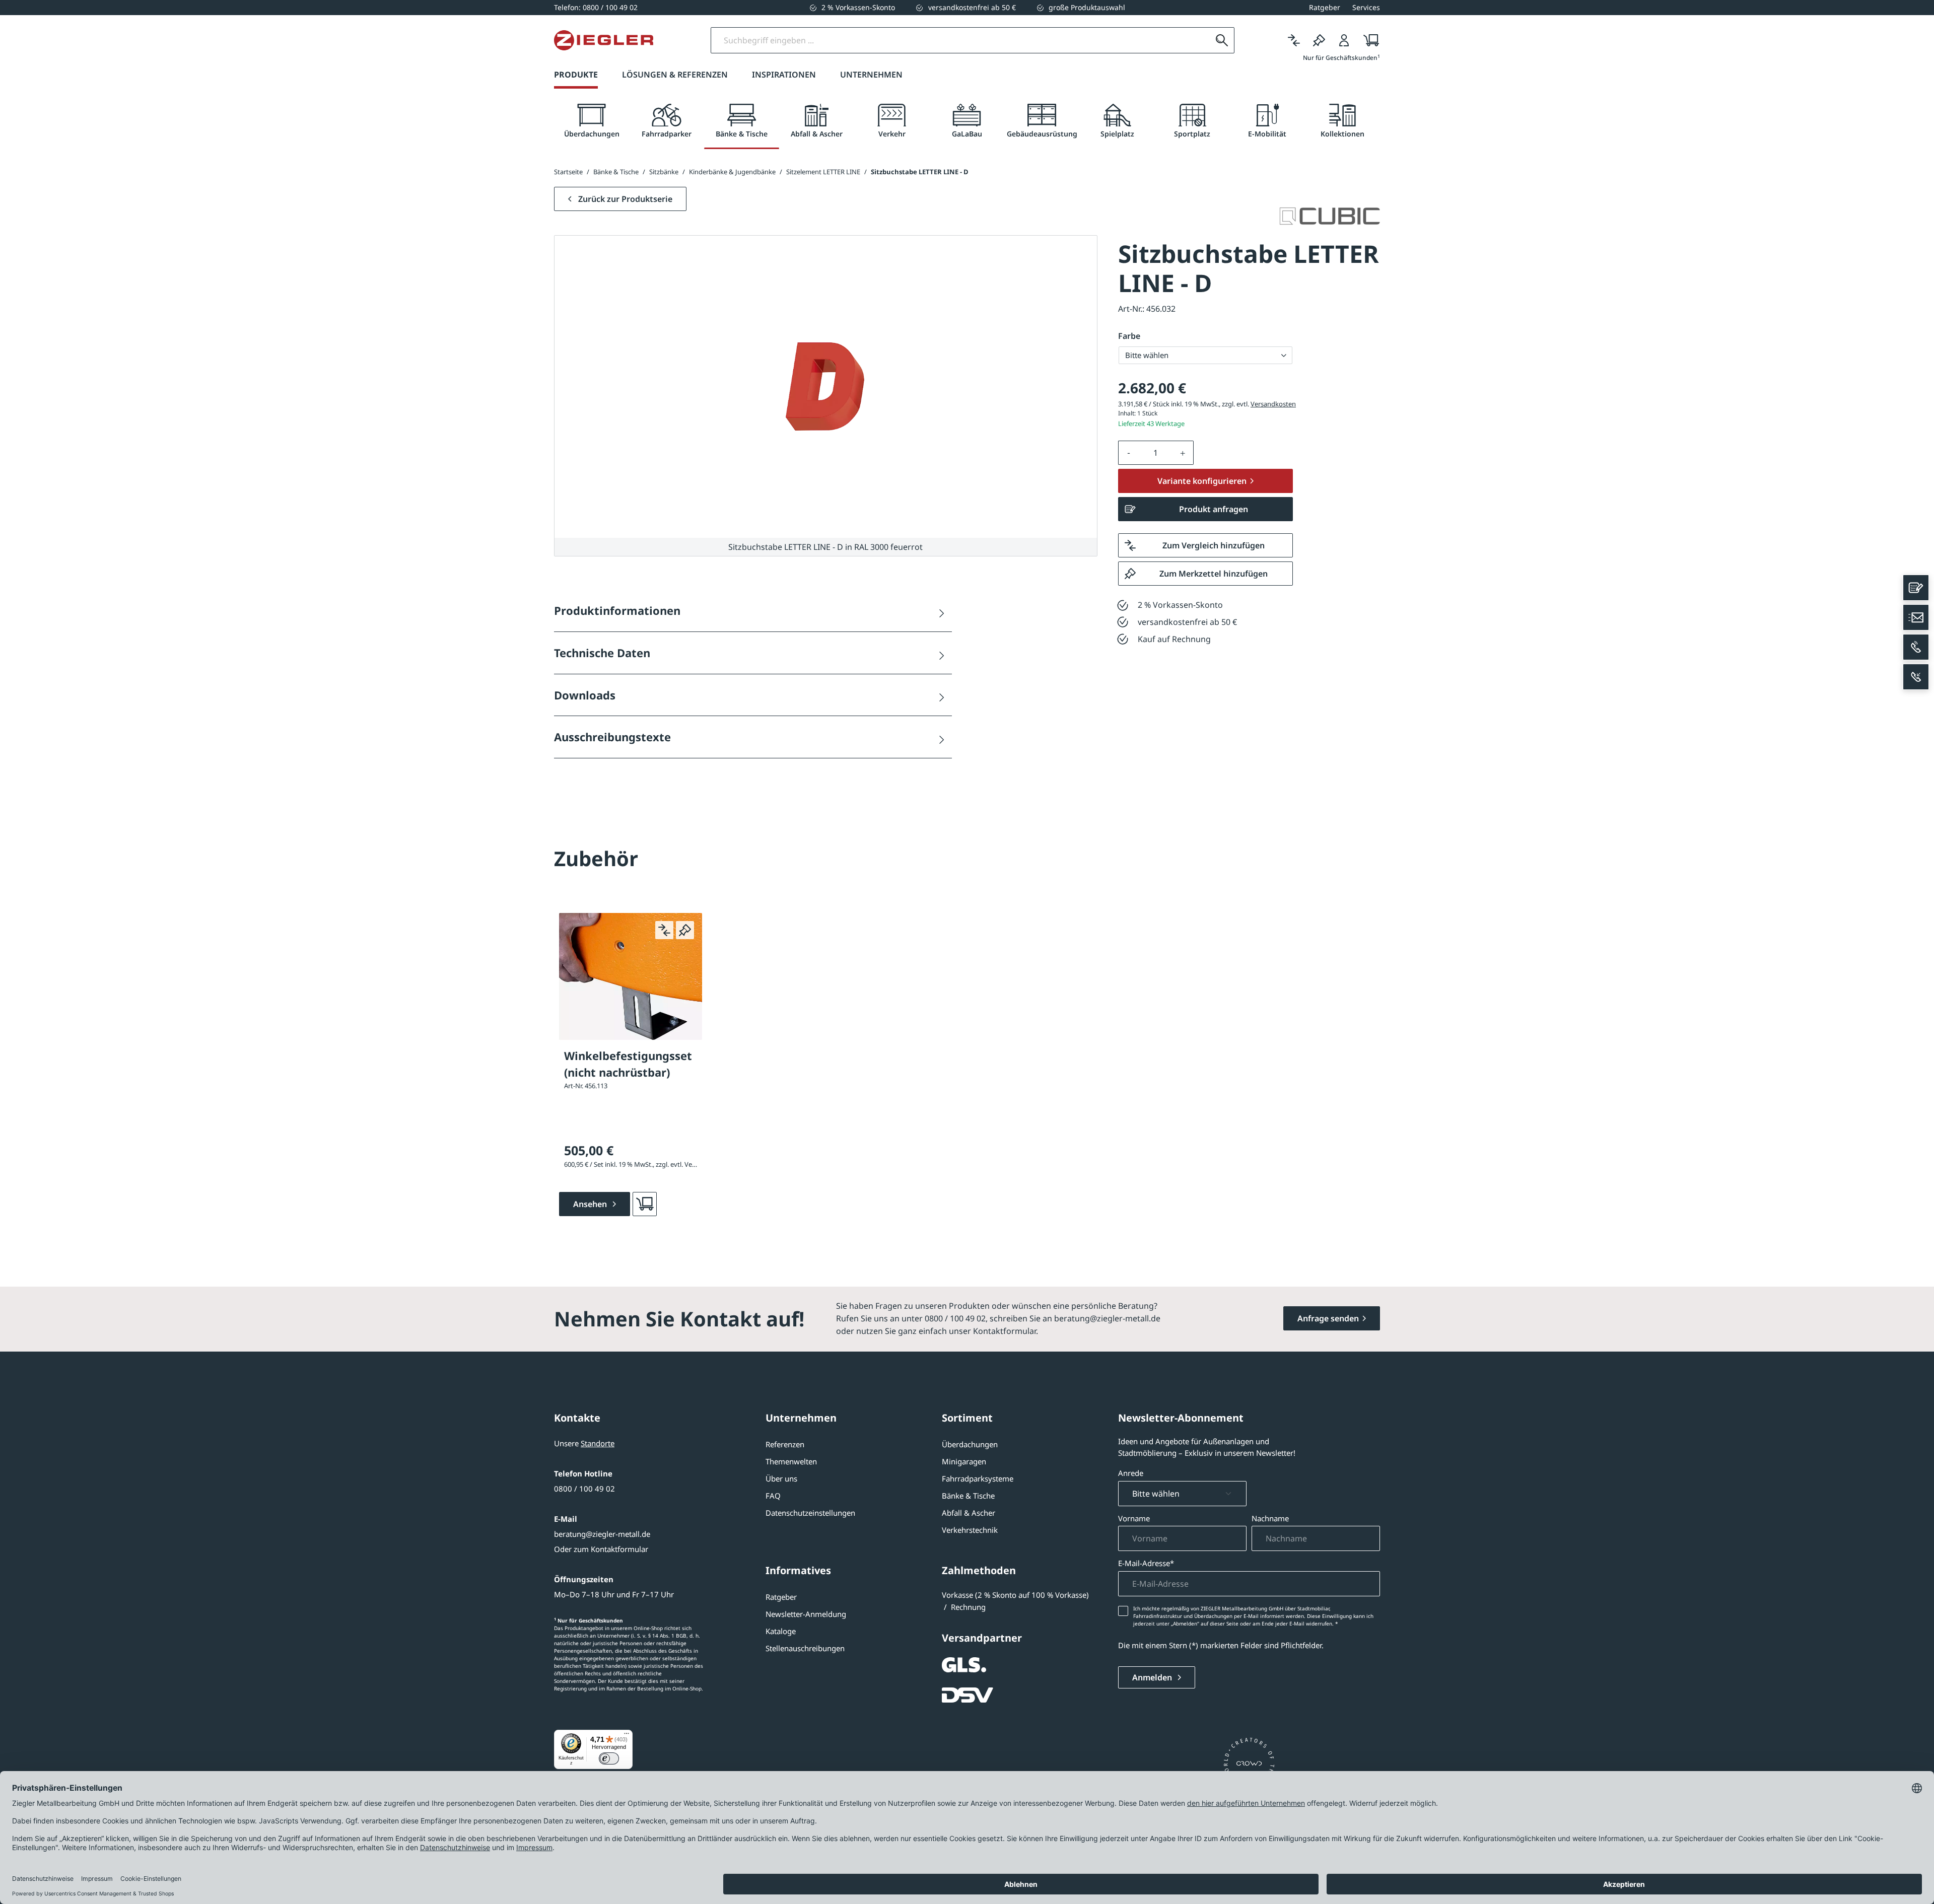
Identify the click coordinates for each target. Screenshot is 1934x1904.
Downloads (585, 695)
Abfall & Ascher (969, 1513)
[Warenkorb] (1368, 40)
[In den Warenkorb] (645, 1204)
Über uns (781, 1478)
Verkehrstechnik (970, 1530)
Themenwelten (791, 1461)
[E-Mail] (1916, 617)
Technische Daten (602, 653)
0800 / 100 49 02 (584, 1489)
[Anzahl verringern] (1129, 453)
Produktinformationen (617, 610)
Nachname (1270, 1518)
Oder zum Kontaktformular (601, 1549)
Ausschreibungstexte (612, 737)
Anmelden (1153, 1677)
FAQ (773, 1496)
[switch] (609, 1758)
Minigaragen (964, 1461)
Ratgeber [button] (1325, 7)
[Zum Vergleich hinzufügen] (664, 930)
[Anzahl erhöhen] (1183, 453)
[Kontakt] (1916, 588)
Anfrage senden (1328, 1318)
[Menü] (627, 1736)
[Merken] (1319, 40)
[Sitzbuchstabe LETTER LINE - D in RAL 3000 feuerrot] (826, 387)
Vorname (1134, 1518)
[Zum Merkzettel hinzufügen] (685, 930)
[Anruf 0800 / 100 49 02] (1916, 647)
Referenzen (785, 1444)
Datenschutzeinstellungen (810, 1513)
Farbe (1129, 336)
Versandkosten (1273, 404)
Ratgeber (781, 1597)
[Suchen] (1222, 40)
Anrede (1131, 1473)
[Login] (1344, 40)
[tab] (592, 121)
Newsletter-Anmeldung (806, 1614)
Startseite (568, 172)
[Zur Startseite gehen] (604, 40)
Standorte (598, 1443)
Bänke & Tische (968, 1496)
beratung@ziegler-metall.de (602, 1534)
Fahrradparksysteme (978, 1478)
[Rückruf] (1916, 677)
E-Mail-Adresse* (1146, 1563)
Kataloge (781, 1631)
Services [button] (1366, 7)
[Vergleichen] (1294, 40)
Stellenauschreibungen (805, 1648)
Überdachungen (970, 1444)
